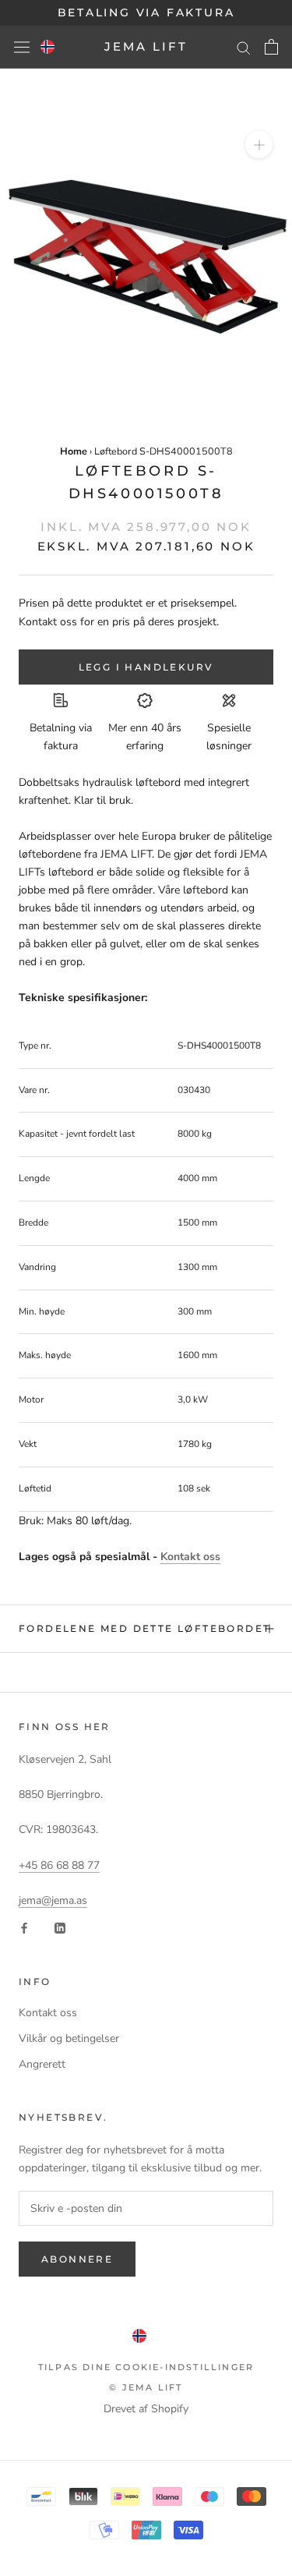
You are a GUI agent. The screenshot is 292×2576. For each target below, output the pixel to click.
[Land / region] (47, 47)
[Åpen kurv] (271, 47)
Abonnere (77, 2259)
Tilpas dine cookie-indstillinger (146, 2367)
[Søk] (244, 47)
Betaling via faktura (146, 12)
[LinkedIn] (60, 1928)
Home (74, 451)
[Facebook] (24, 1928)
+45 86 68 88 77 (59, 1865)
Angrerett (42, 2064)
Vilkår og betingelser (69, 2038)
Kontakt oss (190, 1557)
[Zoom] (259, 145)
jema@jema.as (53, 1900)
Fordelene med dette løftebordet (144, 1628)
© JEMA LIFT (146, 2387)
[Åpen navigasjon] (22, 47)
